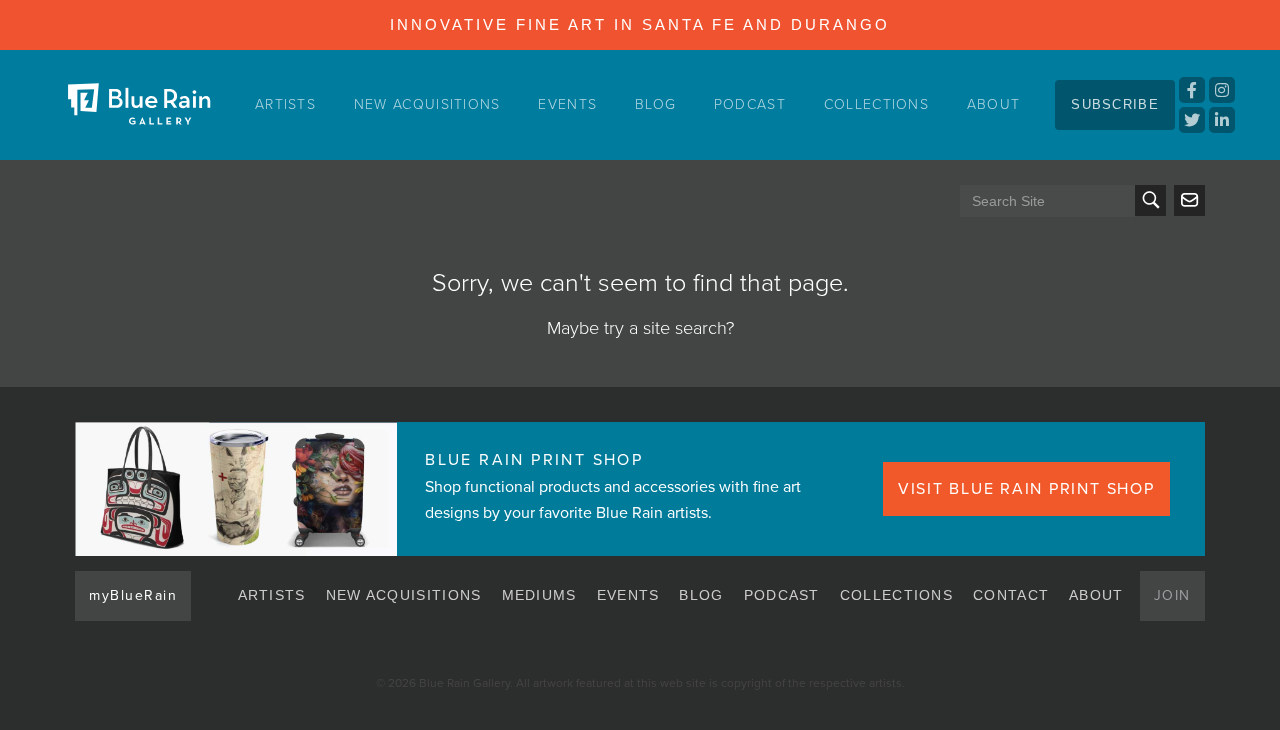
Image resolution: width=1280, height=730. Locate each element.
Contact (1011, 595)
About (994, 104)
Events (567, 104)
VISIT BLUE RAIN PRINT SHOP (1026, 489)
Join (1172, 595)
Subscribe (1115, 104)
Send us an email (1189, 200)
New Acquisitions (427, 104)
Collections (876, 104)
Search (1150, 200)
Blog (655, 104)
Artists (285, 104)
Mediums (539, 595)
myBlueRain (133, 595)
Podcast (750, 104)
